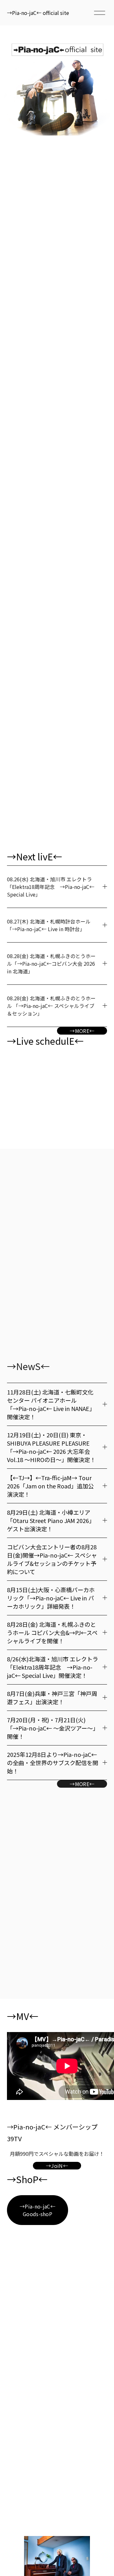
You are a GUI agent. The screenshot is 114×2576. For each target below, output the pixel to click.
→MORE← (82, 1031)
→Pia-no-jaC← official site (38, 13)
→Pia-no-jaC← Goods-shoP (38, 2210)
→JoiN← (57, 2166)
